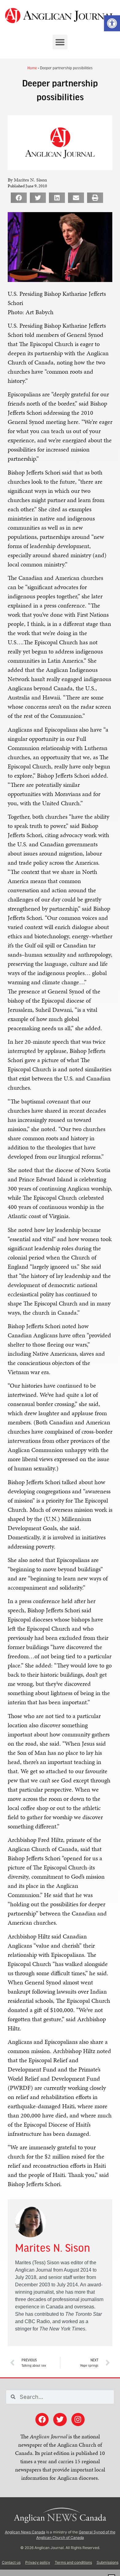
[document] (60, 1288)
